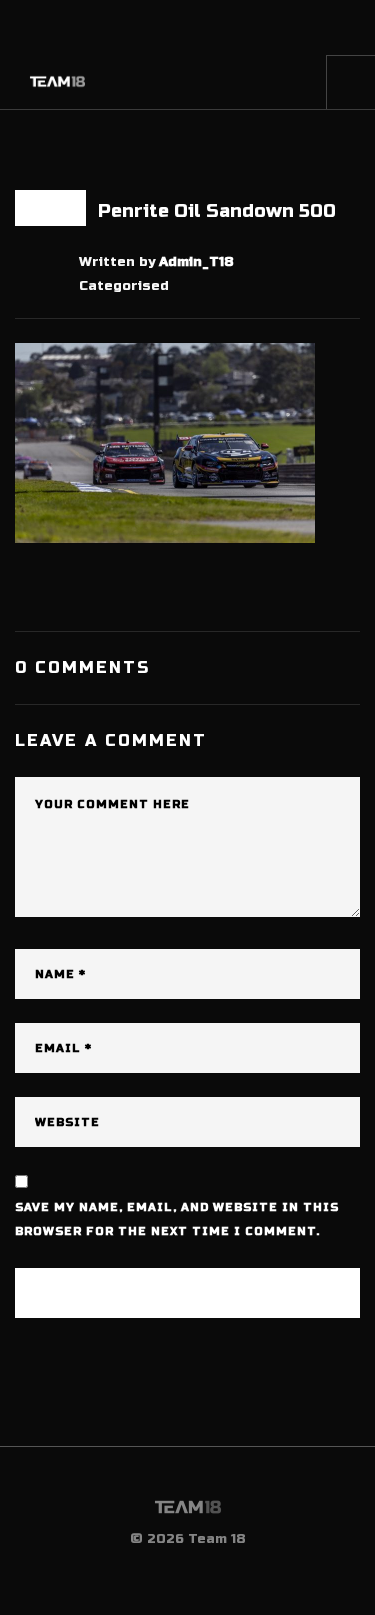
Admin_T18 (196, 262)
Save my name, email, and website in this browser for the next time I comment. (177, 1219)
